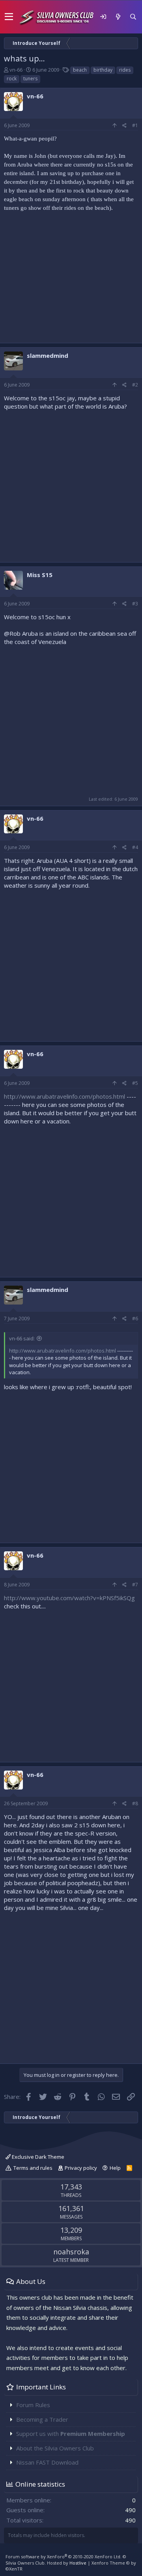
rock (12, 79)
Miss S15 (40, 575)
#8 (135, 1803)
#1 (135, 125)
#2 (135, 385)
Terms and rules (33, 2168)
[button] (9, 17)
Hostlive (78, 2563)
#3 (135, 604)
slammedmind (48, 355)
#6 (135, 1319)
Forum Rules (33, 2405)
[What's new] (118, 17)
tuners (30, 79)
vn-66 (16, 70)
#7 (135, 1585)
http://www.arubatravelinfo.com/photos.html (64, 1096)
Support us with (71, 2434)
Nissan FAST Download (47, 2462)
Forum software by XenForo (64, 2557)
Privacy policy (81, 2168)
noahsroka (71, 2252)
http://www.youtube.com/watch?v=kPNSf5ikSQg (69, 1598)
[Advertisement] (71, 280)
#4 (135, 847)
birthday (103, 70)
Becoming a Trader (42, 2419)
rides (125, 70)
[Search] (133, 17)
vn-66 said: (22, 1338)
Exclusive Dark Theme (37, 2157)
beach (80, 70)
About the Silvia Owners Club (55, 2448)
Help (115, 2168)
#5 (135, 1083)
